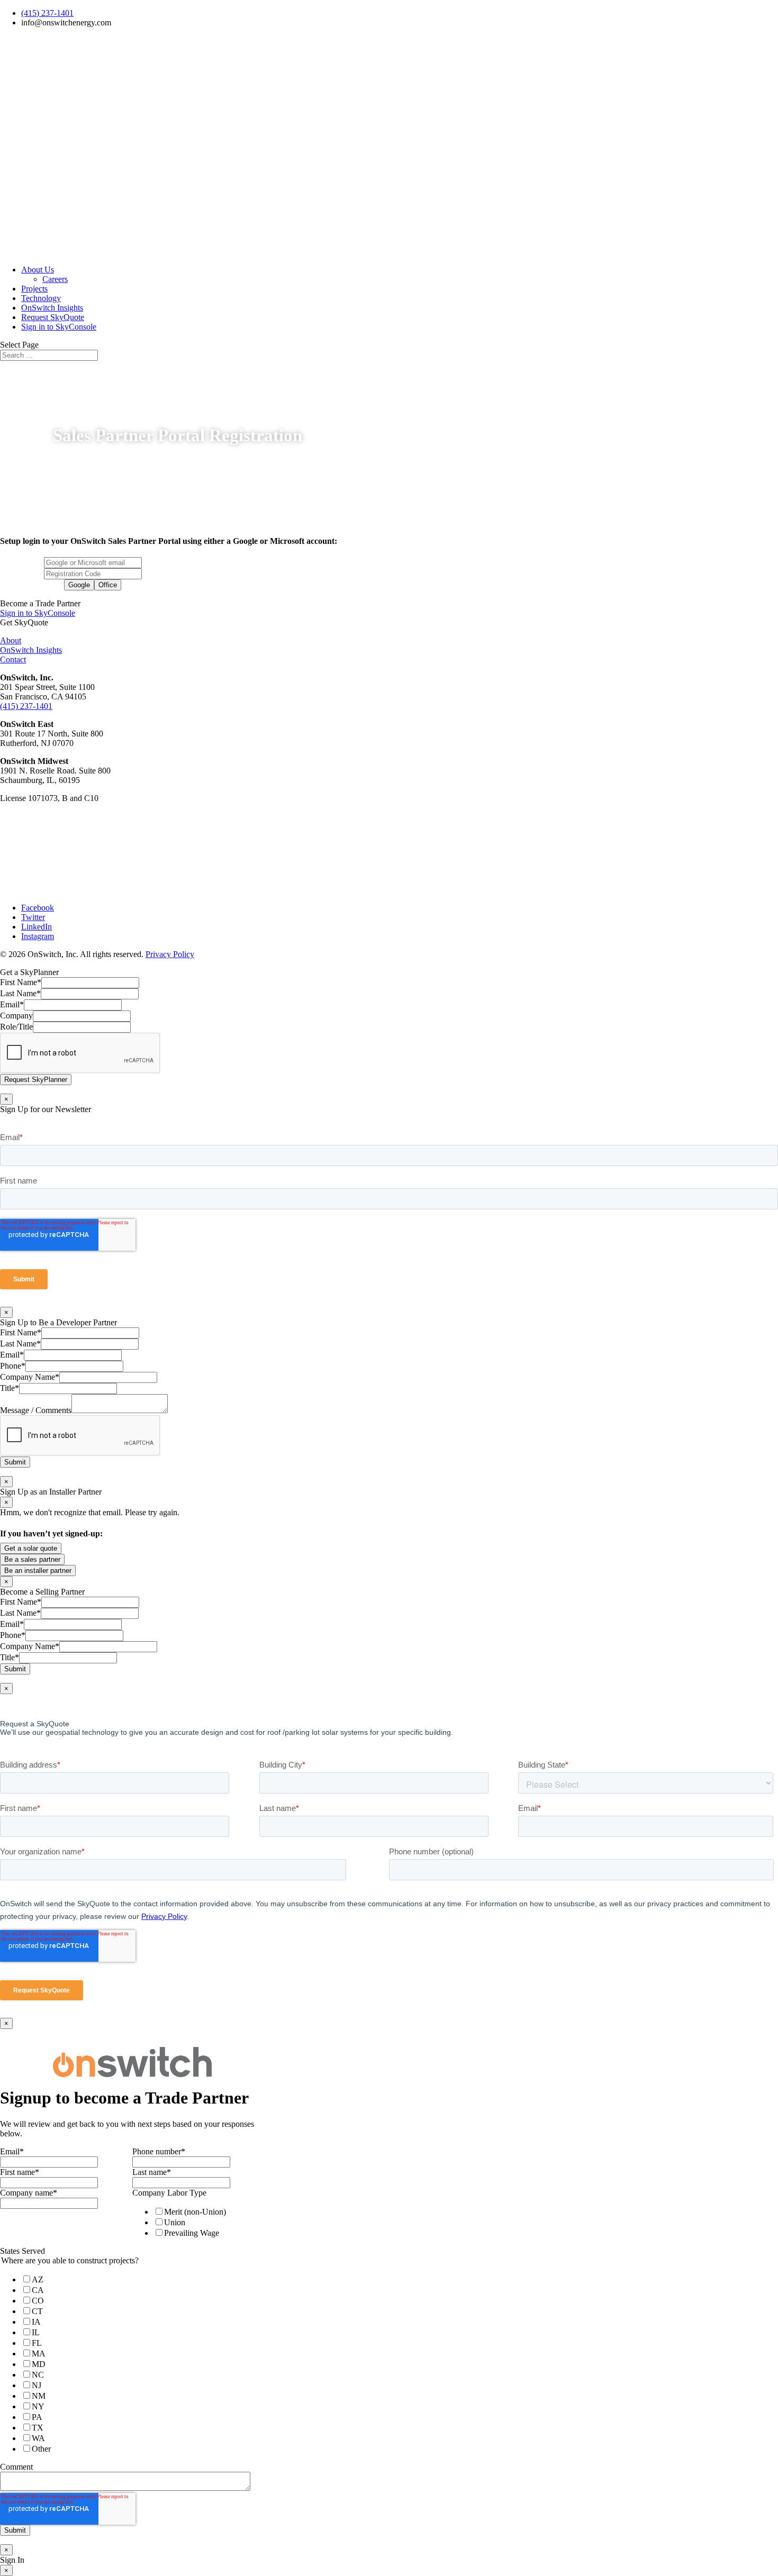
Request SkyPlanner (36, 1080)
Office (108, 585)
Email (12, 1004)
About (11, 640)
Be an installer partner (38, 1571)
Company (16, 1016)
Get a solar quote (31, 1548)
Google (79, 585)
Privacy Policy (170, 954)
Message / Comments (36, 1410)
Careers (55, 279)
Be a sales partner (32, 1559)
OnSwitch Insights (52, 308)
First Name (21, 982)
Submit (15, 1462)
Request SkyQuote (53, 317)
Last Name (20, 993)
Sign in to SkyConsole (59, 327)
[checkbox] (196, 2222)
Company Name (30, 1377)
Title (10, 1388)
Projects (34, 289)
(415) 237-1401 (47, 13)
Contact (13, 659)
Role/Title (16, 1027)
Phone (13, 1366)
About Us (38, 270)
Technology (41, 298)
